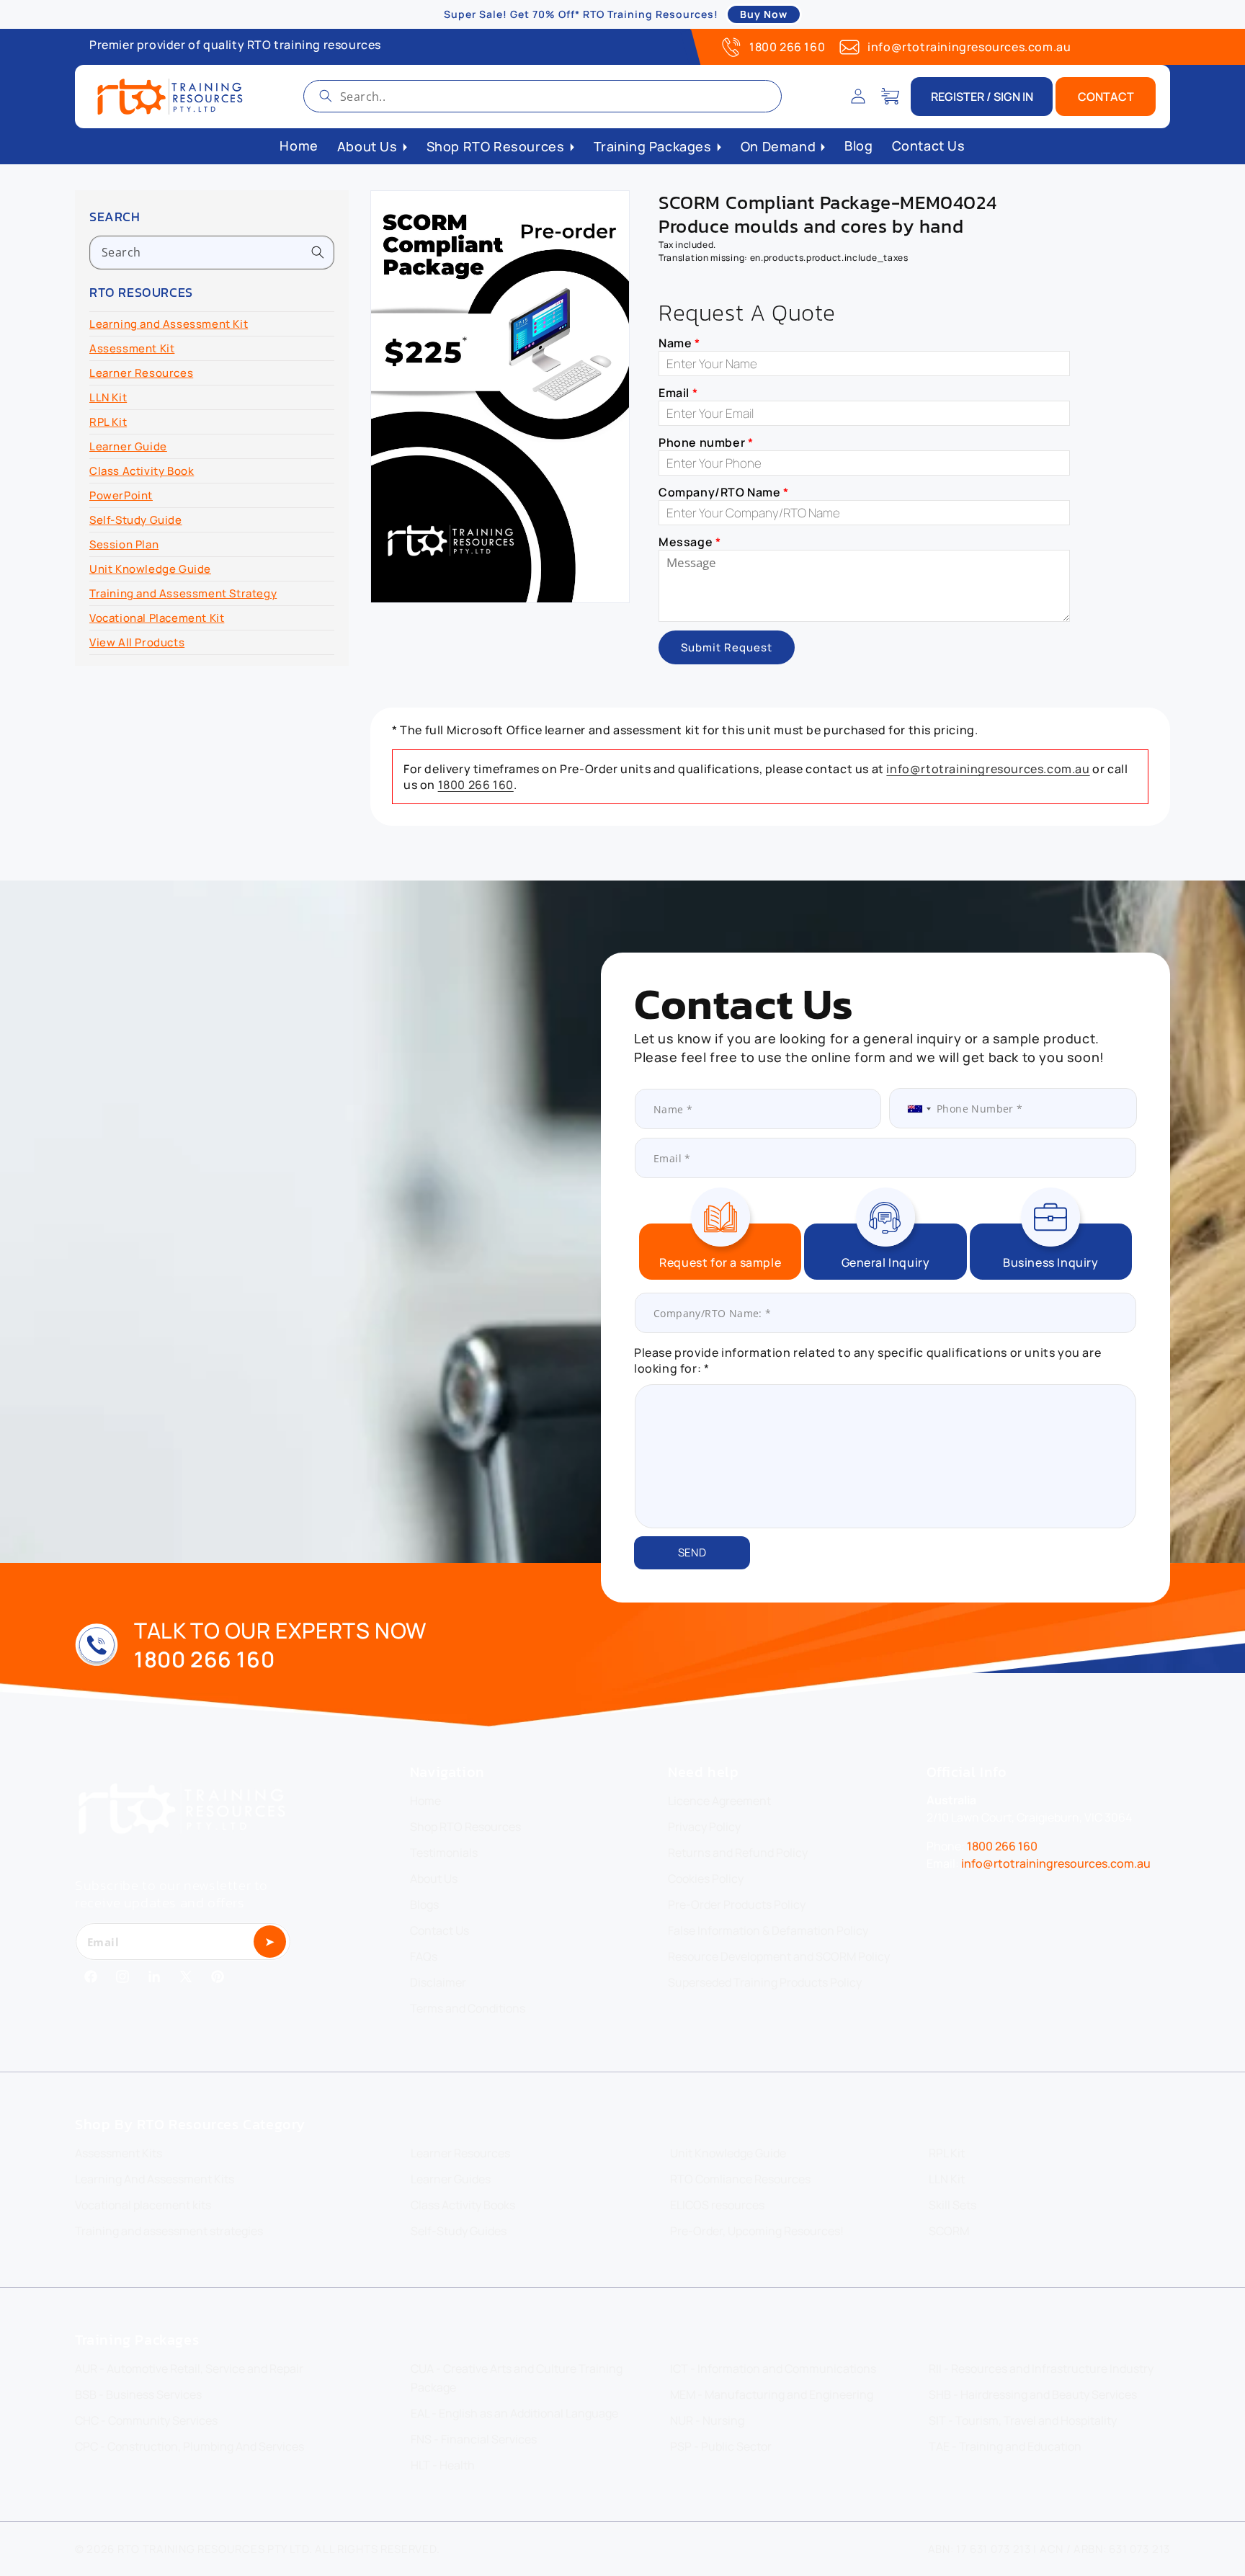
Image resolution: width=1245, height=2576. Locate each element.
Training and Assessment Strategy (183, 593)
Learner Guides (451, 2179)
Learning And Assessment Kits (155, 2179)
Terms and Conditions (468, 2008)
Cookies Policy (706, 1878)
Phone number (706, 442)
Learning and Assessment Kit (169, 324)
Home (425, 1801)
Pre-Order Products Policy (737, 1904)
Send (692, 1552)
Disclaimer (438, 1982)
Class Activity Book (142, 471)
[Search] (326, 96)
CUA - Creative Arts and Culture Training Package (517, 2378)
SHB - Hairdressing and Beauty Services (1033, 2394)
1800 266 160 (787, 47)
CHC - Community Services (146, 2420)
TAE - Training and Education (1005, 2446)
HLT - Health (443, 2465)
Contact (1106, 97)
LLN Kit (108, 397)
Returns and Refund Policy (738, 1853)
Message (690, 542)
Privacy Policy (704, 1827)
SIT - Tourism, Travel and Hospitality (1023, 2420)
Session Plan (124, 544)
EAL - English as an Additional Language (514, 2413)
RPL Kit (108, 422)
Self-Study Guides (459, 2231)
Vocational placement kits (143, 2205)
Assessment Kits (119, 2153)
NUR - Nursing (707, 2420)
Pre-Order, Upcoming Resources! (757, 2231)
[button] (890, 97)
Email (678, 393)
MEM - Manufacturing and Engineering (772, 2394)
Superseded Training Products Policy (765, 1982)
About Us (434, 1878)
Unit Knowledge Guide (150, 569)
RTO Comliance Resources (740, 2179)
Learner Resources (141, 373)
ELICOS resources (717, 2205)
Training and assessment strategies (169, 2231)
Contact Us (439, 1930)
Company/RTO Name (724, 492)
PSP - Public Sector (721, 2446)
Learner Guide (128, 446)
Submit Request (727, 647)
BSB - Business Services (138, 2394)
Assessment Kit (132, 348)
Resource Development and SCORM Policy (779, 1956)
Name (679, 343)
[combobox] (543, 96)
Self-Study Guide (136, 520)
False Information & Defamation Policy (768, 1930)
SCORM (949, 2231)
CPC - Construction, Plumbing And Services (189, 2446)
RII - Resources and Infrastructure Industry (1041, 2368)
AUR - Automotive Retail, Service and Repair (189, 2368)
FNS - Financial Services (474, 2439)
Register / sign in (982, 97)
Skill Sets (952, 2205)
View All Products (137, 642)
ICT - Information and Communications (773, 2368)
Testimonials (444, 1853)
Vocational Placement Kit (157, 618)
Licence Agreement (719, 1801)
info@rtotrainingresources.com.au (969, 47)
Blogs (424, 1904)
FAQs (424, 1956)
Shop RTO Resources (465, 1827)
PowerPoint (121, 495)
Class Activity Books (463, 2205)
